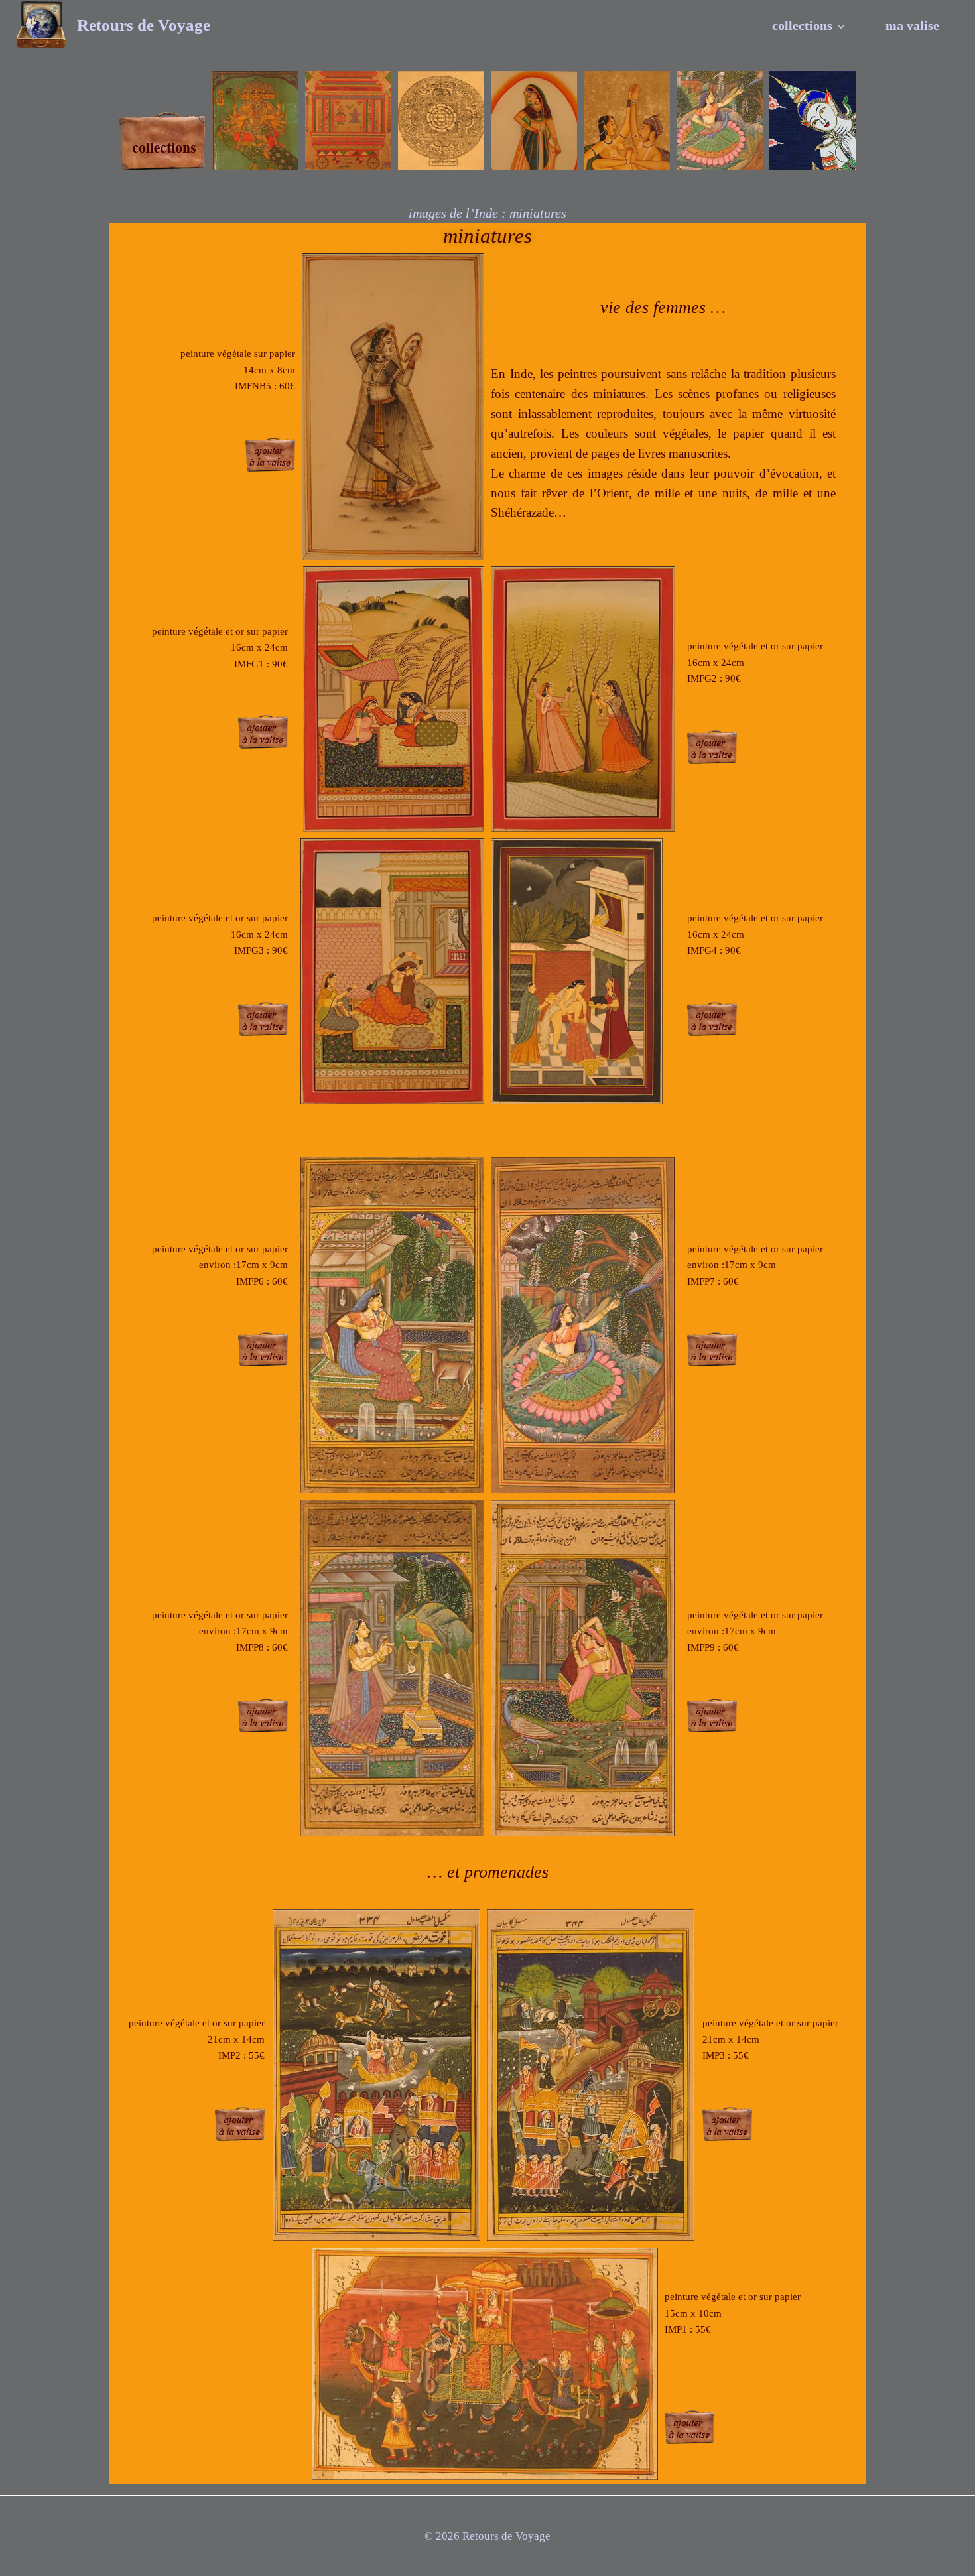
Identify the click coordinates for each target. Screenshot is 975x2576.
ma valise (912, 25)
